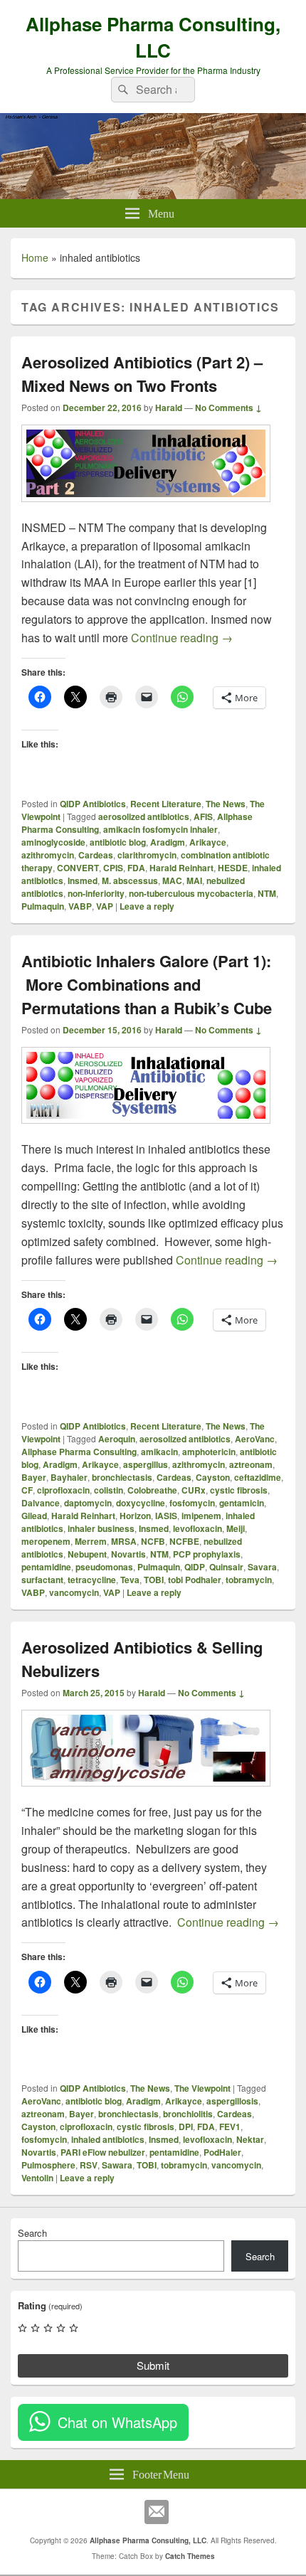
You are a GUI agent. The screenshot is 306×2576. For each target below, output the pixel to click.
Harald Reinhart (181, 868)
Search (32, 2233)
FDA (136, 868)
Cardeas (96, 855)
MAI (194, 880)
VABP (80, 906)
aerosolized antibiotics (144, 816)
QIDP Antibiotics (93, 804)
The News (226, 804)
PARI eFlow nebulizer (103, 2152)
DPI (186, 2127)
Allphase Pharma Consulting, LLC (153, 37)
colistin (109, 1490)
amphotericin (209, 1452)
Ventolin (37, 2178)
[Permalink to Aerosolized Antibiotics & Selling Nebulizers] (146, 1793)
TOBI (154, 1580)
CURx (194, 1490)
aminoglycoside (53, 842)
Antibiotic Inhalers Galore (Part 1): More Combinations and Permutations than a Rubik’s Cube (147, 984)
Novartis (128, 1554)
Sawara (117, 2165)
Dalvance (41, 1503)
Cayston (213, 1477)
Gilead (34, 1516)
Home (35, 257)
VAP (105, 906)
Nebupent (87, 1554)
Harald (169, 408)
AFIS (203, 816)
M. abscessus (130, 880)
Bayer (34, 1477)
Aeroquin (117, 1439)
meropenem (46, 1541)
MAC (172, 880)
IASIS (166, 1516)
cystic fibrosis (239, 1490)
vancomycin (74, 1592)
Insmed (83, 880)
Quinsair (226, 1567)
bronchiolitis (188, 2114)
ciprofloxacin (63, 1490)
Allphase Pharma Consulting (79, 1452)
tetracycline (92, 1580)
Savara (262, 1567)
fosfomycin (192, 1503)
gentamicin (242, 1503)
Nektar (250, 2139)
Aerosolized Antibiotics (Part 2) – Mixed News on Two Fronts (142, 374)
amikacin (159, 1452)
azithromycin (48, 855)
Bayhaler (69, 1477)
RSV (89, 2165)
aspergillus (146, 1464)
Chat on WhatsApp (117, 2422)
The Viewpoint (202, 2088)
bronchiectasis (122, 1477)
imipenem (201, 1516)
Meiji (236, 1528)
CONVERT (78, 868)
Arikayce (208, 842)
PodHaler (222, 2152)
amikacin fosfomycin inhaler (160, 829)
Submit (153, 2365)
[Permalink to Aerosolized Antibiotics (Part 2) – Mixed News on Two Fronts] (146, 509)
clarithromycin (147, 855)
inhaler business (101, 1528)
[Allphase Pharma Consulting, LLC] (153, 195)
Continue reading (182, 638)
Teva (130, 1580)
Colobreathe (152, 1490)
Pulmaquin (43, 906)
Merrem (91, 1541)
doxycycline (141, 1503)
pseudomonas (104, 1567)
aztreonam (251, 1464)
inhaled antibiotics (108, 2139)
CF (27, 1490)
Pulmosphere (48, 2165)
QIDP (195, 1567)
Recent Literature (166, 804)
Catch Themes (190, 2556)
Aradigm (168, 842)
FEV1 (230, 2127)
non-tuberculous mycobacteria (191, 893)
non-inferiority (96, 893)
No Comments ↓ (228, 408)
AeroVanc (255, 1439)
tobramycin (249, 1580)
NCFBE (184, 1541)
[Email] (157, 2512)
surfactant (42, 1580)
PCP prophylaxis (207, 1554)
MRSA (124, 1541)
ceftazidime (258, 1477)
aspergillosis (232, 2101)
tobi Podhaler (195, 1580)
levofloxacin (197, 1528)
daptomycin (88, 1503)
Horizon (135, 1516)
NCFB (153, 1541)
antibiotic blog (118, 842)
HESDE (233, 868)
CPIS (113, 868)
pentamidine (46, 1567)
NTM (267, 893)
